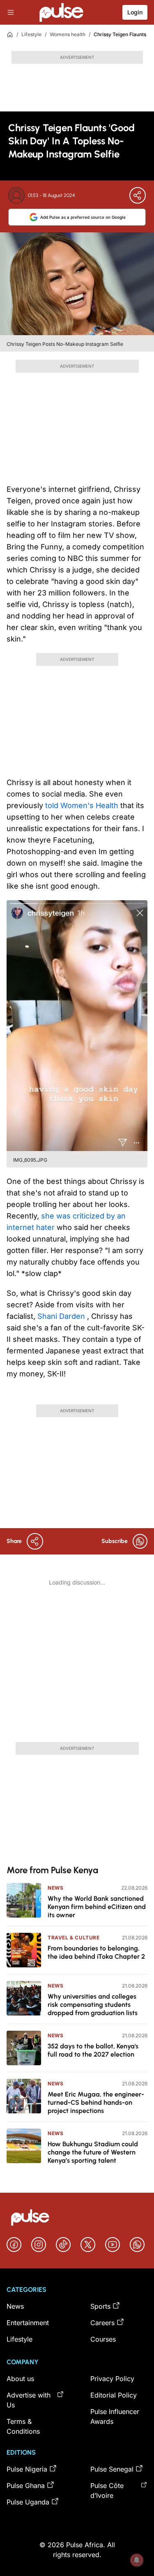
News (55, 1888)
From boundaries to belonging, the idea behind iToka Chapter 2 (96, 1952)
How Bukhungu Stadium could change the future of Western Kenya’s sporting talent (93, 2152)
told (53, 805)
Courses (103, 2339)
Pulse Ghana (26, 2486)
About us (20, 2379)
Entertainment (28, 2323)
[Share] (138, 195)
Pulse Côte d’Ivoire (107, 2490)
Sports (100, 2306)
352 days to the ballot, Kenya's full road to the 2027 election (93, 2050)
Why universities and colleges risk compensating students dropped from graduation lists (93, 2005)
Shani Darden (62, 1316)
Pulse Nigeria (27, 2469)
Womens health (68, 34)
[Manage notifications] (137, 2560)
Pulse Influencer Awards (115, 2416)
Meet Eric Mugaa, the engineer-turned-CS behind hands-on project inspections (96, 2102)
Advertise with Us (29, 2400)
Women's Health (90, 805)
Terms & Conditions (23, 2426)
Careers (102, 2323)
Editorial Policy (114, 2395)
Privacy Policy (112, 2379)
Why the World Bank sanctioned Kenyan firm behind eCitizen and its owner (97, 1907)
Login (135, 12)
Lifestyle (31, 34)
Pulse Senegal (112, 2469)
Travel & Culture (74, 1938)
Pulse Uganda (28, 2502)
